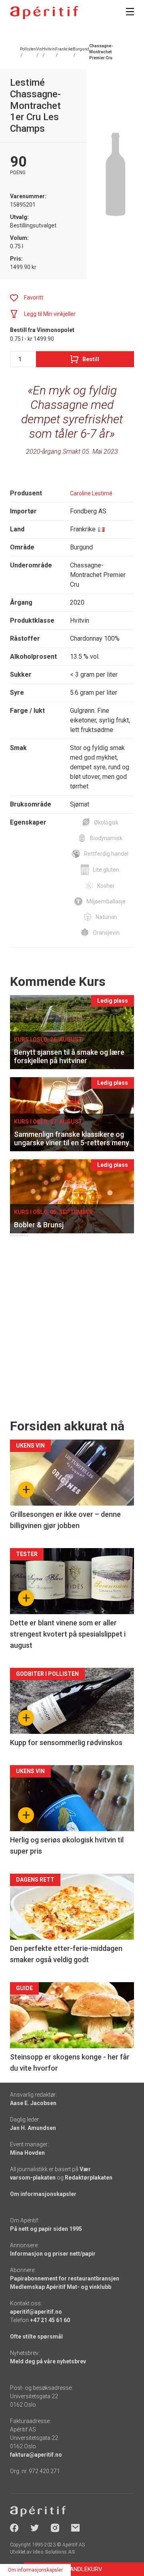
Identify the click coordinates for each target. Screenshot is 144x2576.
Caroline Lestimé (91, 493)
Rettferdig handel (106, 854)
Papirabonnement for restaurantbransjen (65, 2278)
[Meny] (130, 12)
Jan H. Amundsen (33, 2128)
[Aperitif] (44, 13)
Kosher (106, 886)
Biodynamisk (106, 838)
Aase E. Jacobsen (33, 2103)
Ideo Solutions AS (54, 2552)
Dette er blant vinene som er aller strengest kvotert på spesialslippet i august (68, 1634)
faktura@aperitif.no (36, 2455)
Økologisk (106, 822)
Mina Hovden (27, 2153)
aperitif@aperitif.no (36, 2312)
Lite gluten (106, 870)
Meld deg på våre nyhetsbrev (48, 2361)
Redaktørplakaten (89, 2178)
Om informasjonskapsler (43, 2194)
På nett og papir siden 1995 (46, 2229)
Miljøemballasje (106, 901)
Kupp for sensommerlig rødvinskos (66, 1742)
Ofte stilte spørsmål (36, 2337)
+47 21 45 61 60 (50, 2320)
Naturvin (106, 917)
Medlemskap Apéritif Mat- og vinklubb (61, 2287)
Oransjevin (106, 933)
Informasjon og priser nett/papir (53, 2254)
